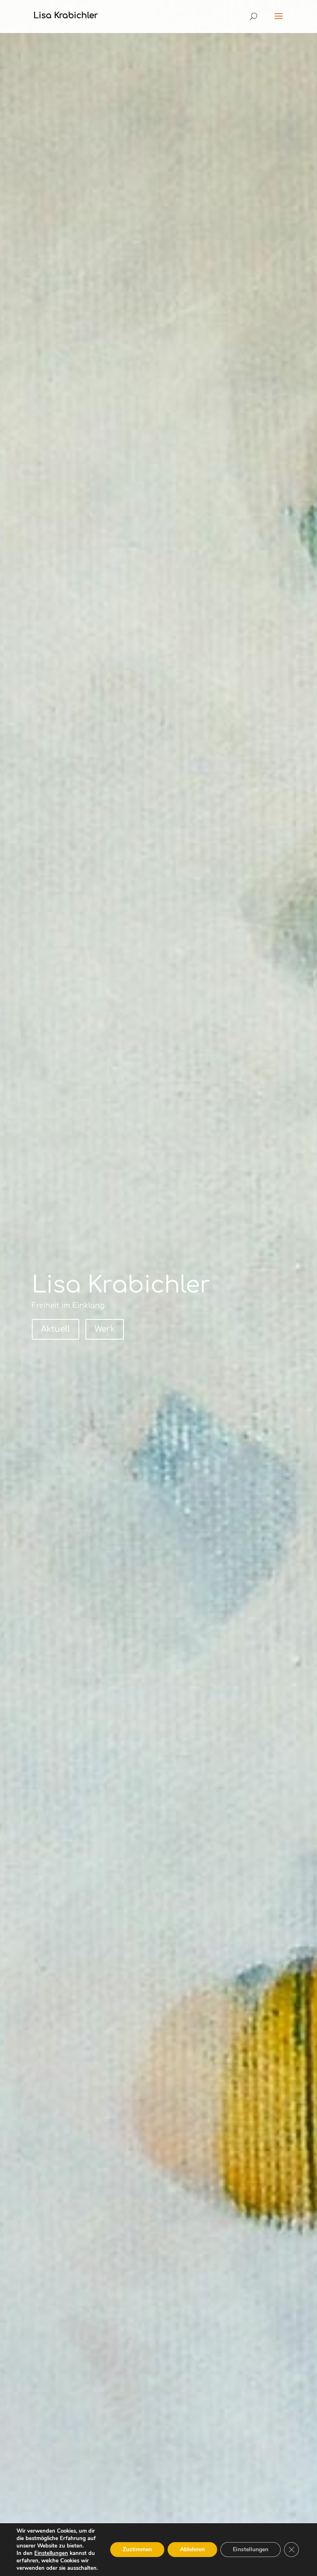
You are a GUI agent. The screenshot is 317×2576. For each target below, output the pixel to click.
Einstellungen (51, 2553)
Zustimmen (137, 2549)
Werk (105, 1329)
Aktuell (56, 1329)
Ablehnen (192, 2549)
